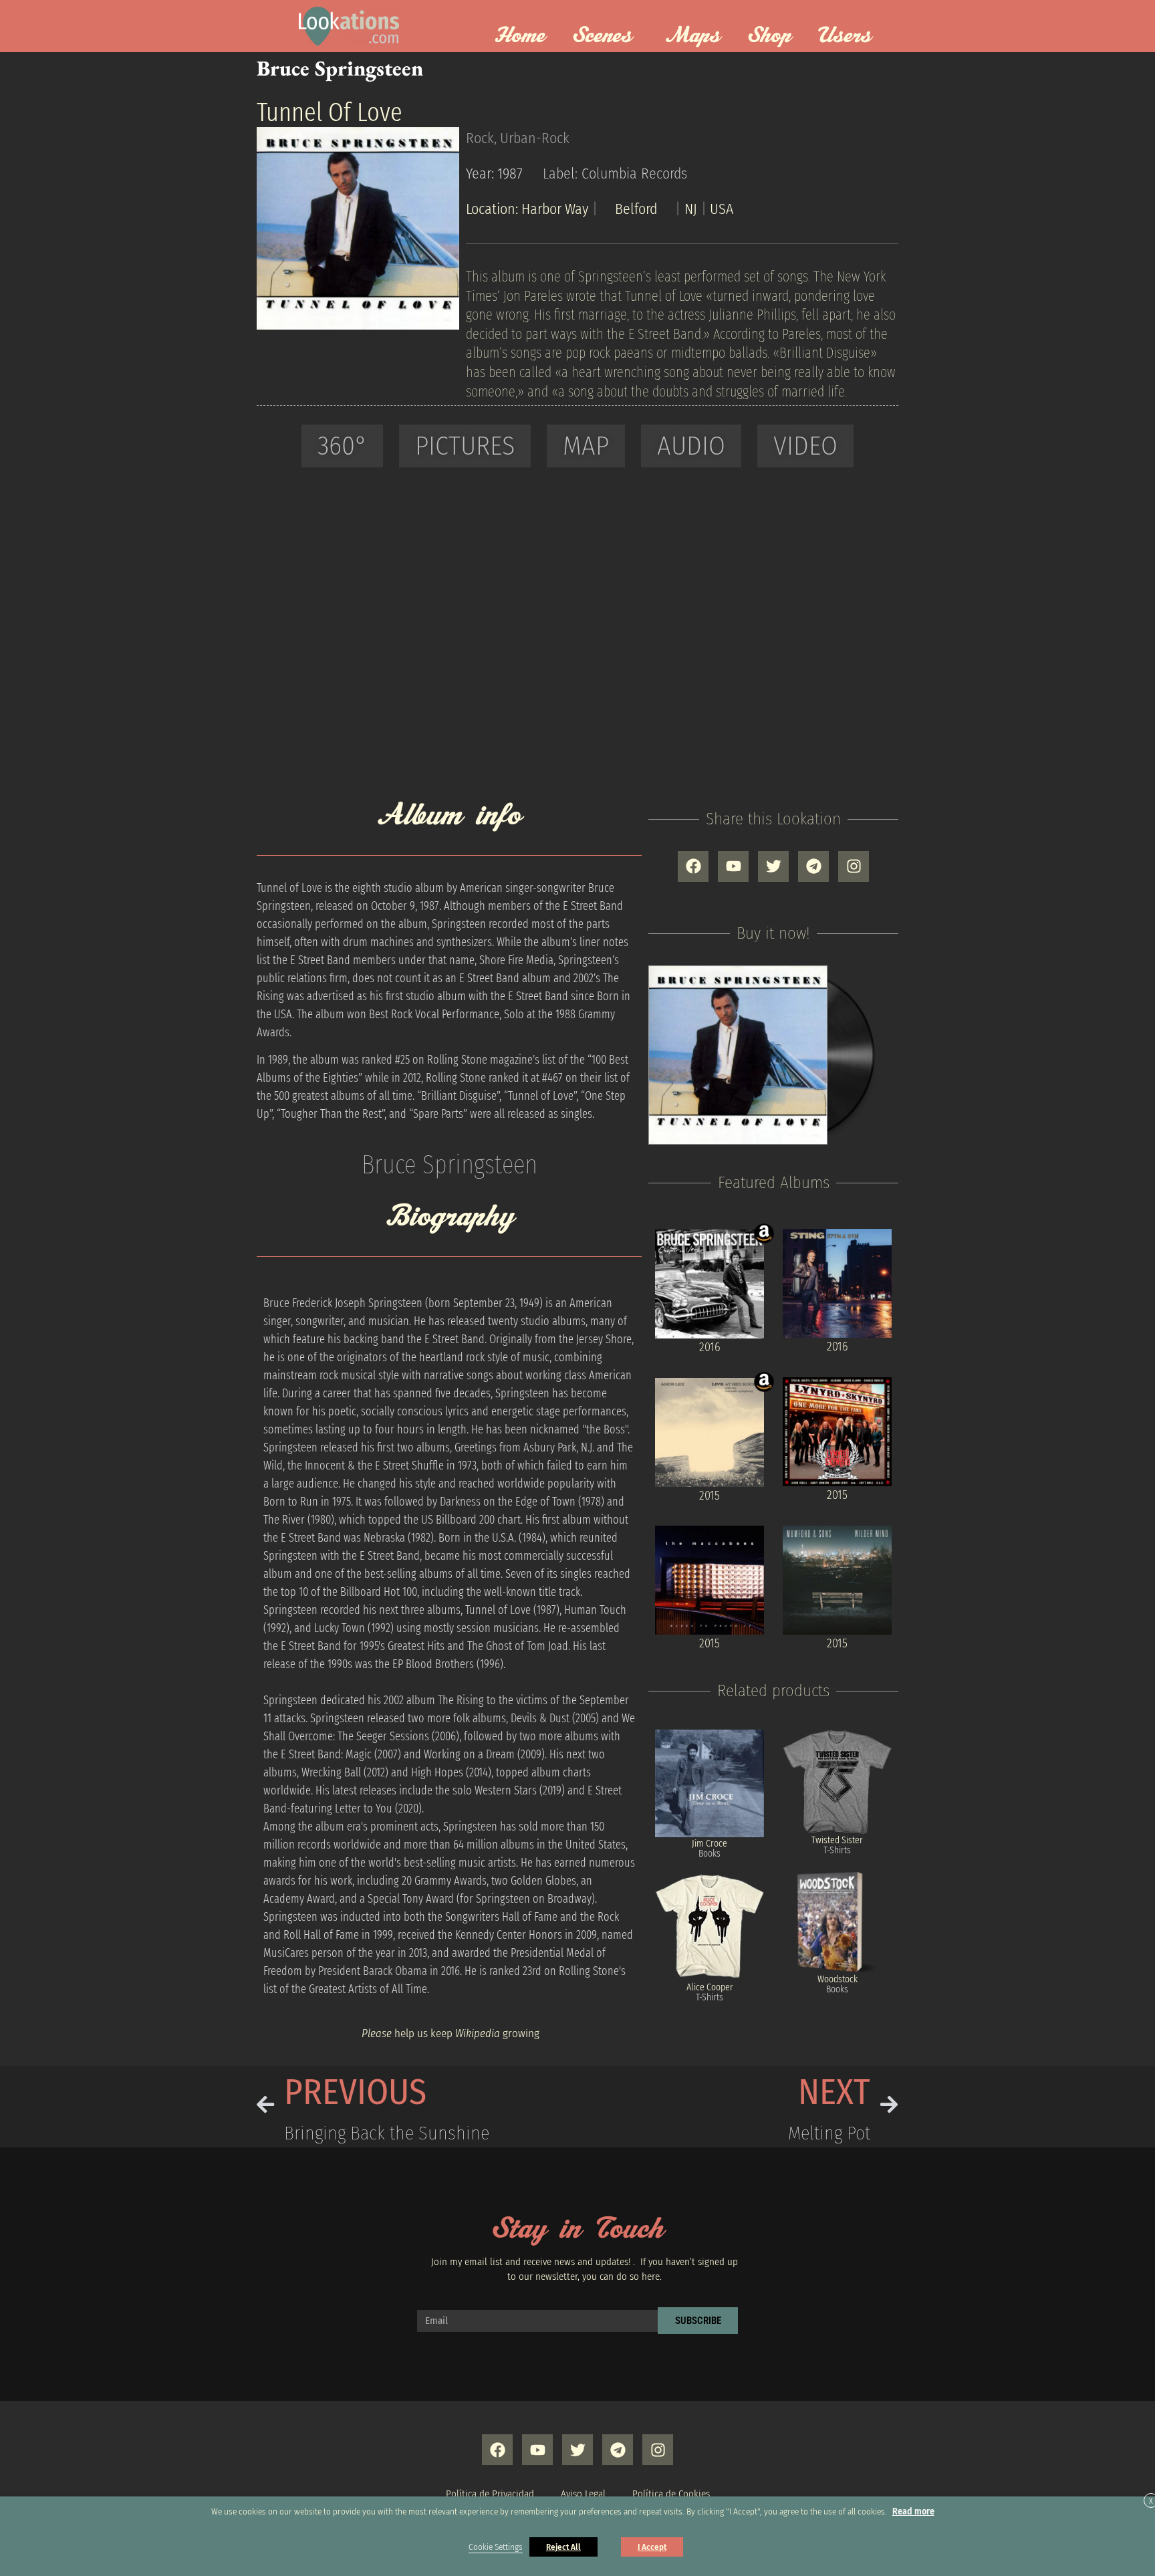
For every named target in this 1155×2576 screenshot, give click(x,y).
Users (845, 36)
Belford (636, 209)
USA (722, 209)
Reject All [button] (563, 2547)
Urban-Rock (535, 138)
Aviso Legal (583, 2494)
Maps (693, 36)
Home (520, 36)
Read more (913, 2511)
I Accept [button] (652, 2547)
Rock (480, 138)
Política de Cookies (671, 2494)
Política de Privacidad (490, 2494)
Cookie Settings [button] (496, 2547)
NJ (691, 209)
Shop (769, 36)
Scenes (602, 36)
